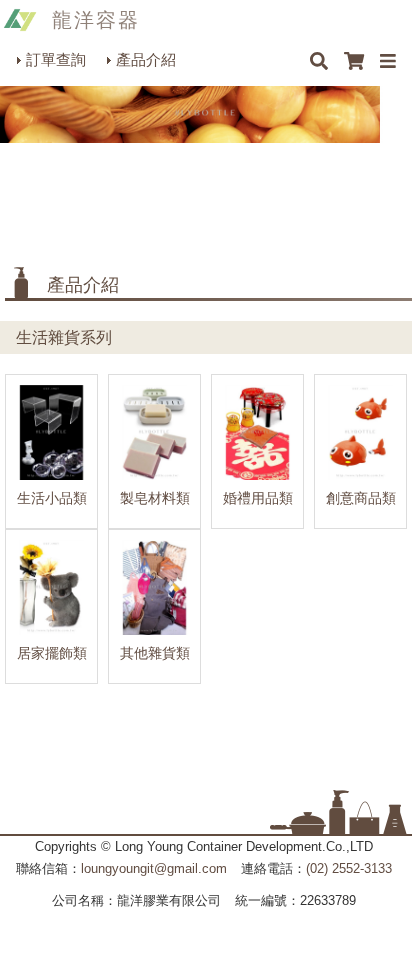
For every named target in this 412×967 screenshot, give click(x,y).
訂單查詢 (56, 59)
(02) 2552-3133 (349, 868)
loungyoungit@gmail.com (154, 868)
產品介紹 (146, 59)
